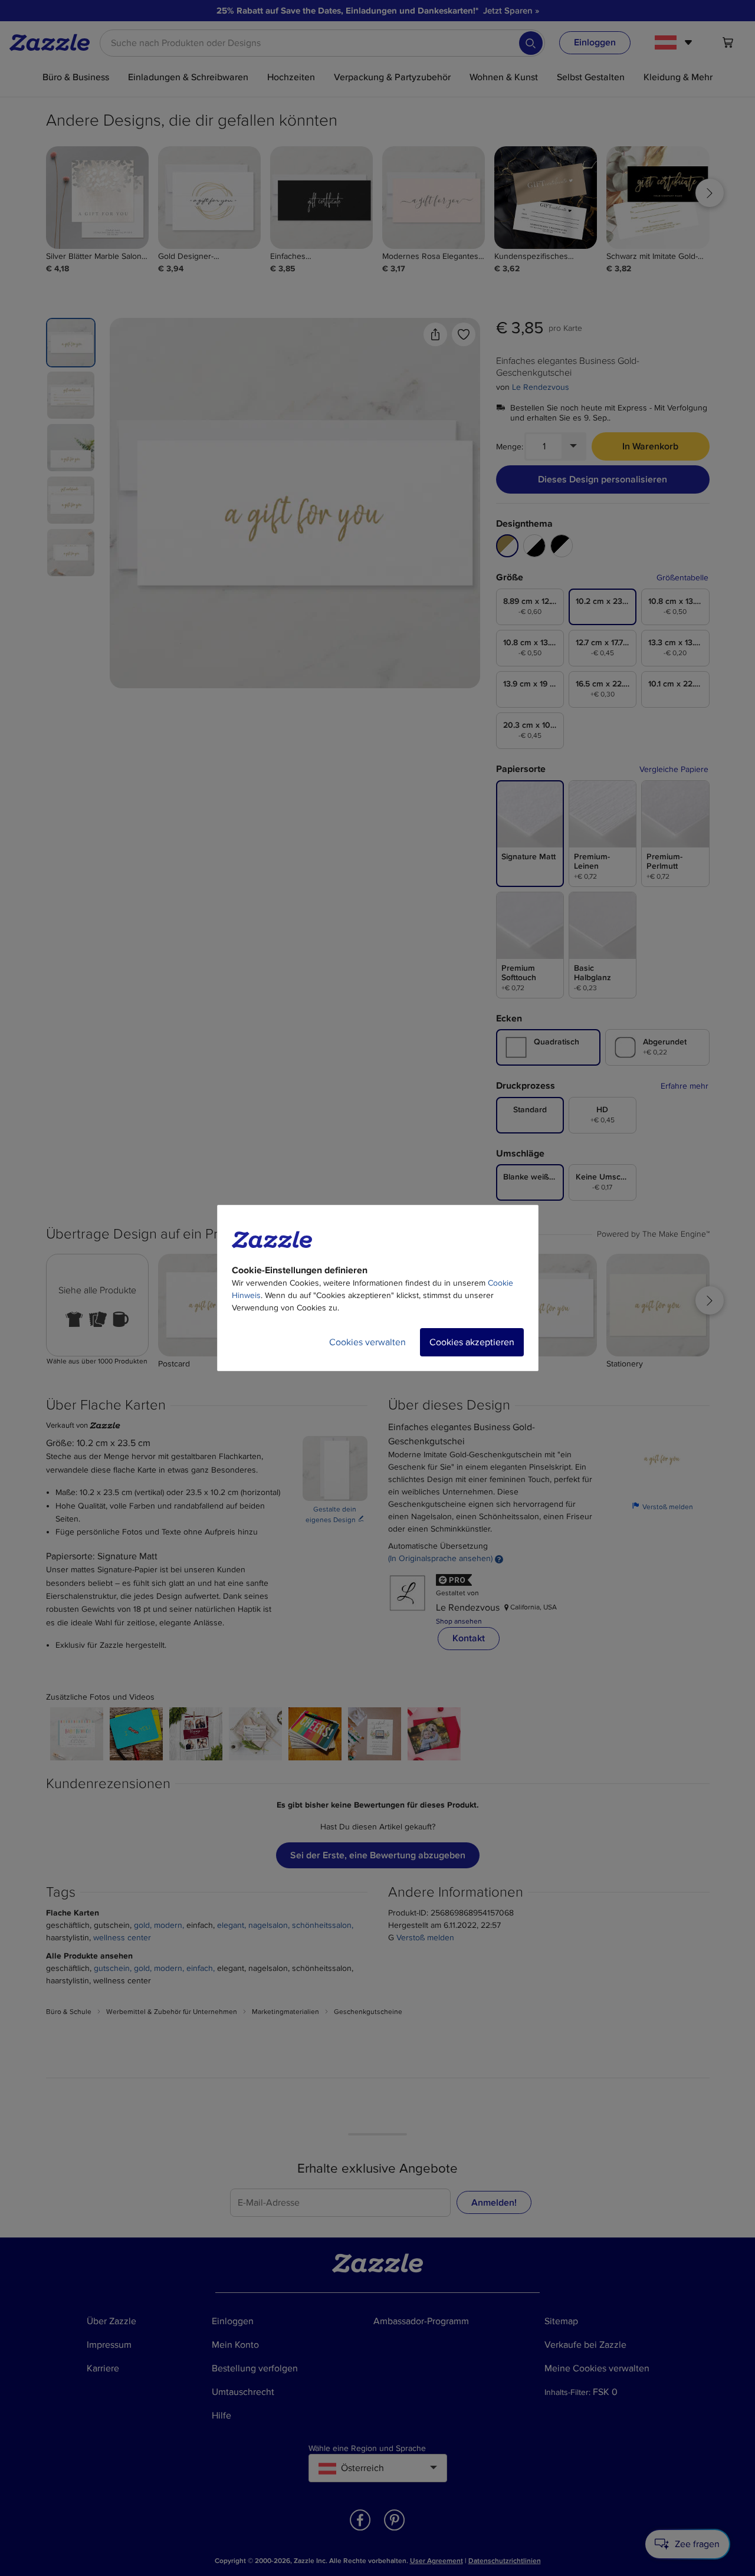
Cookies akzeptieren (472, 1342)
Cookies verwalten (367, 1342)
